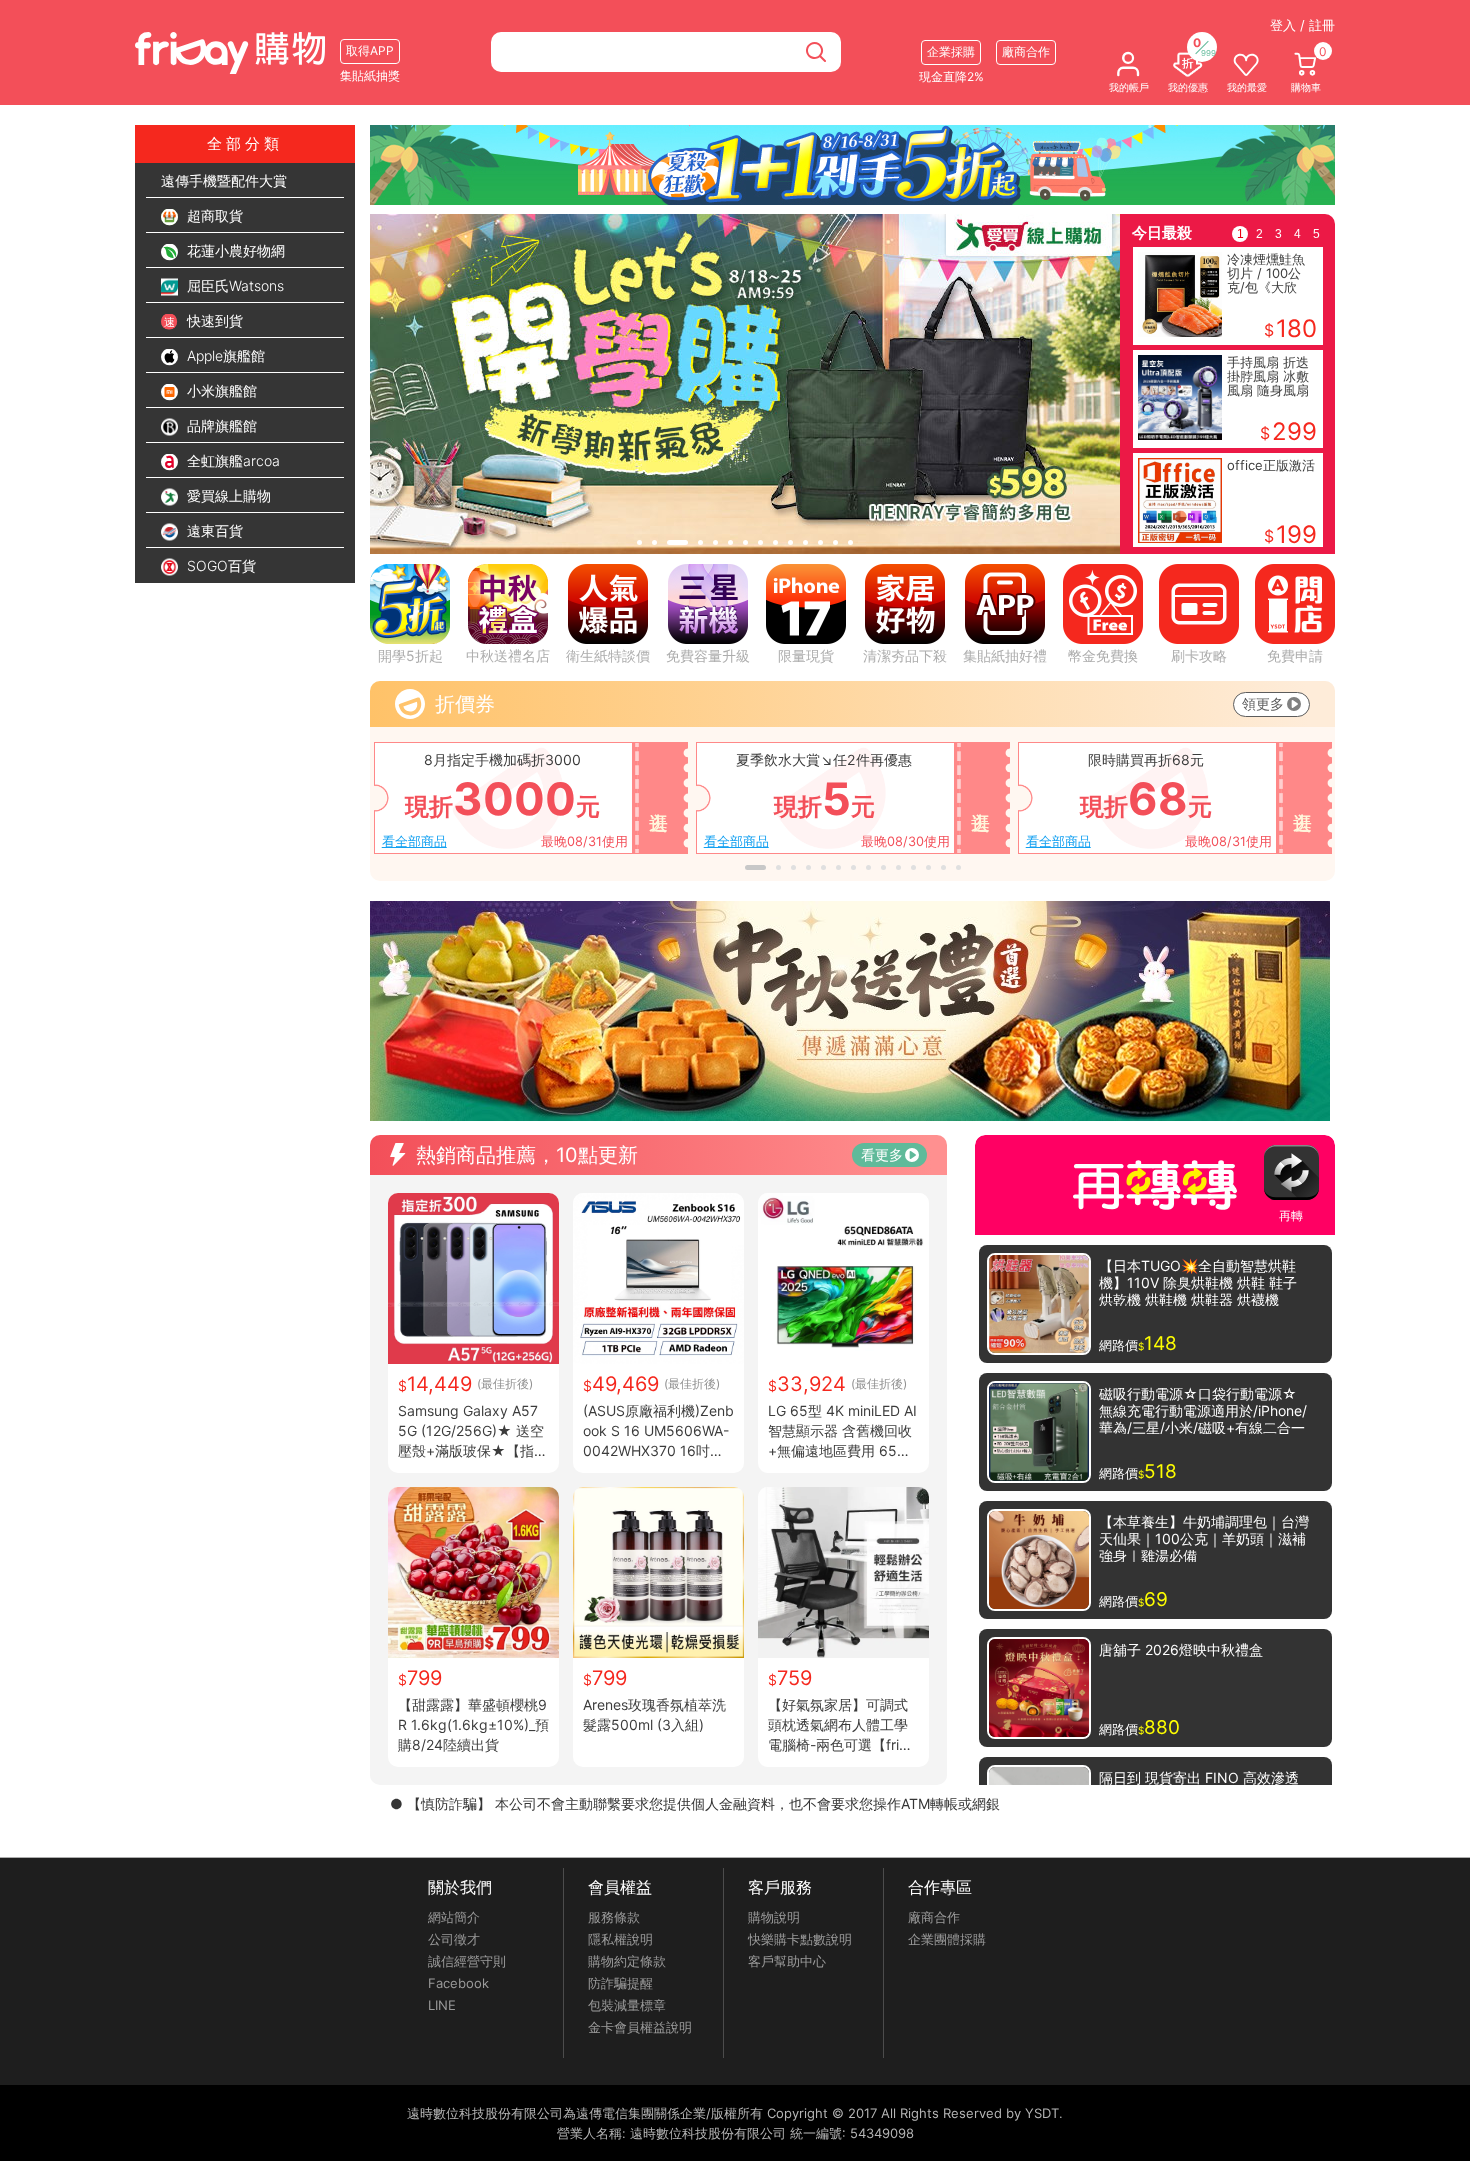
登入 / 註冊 (1302, 25)
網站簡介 (454, 1917)
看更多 (882, 1154)
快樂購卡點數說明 (800, 1939)
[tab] (639, 542)
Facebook (458, 1983)
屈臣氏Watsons (233, 285)
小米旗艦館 (220, 390)
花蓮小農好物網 (234, 250)
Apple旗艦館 (224, 355)
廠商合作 (934, 1917)
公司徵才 (454, 1939)
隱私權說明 (620, 1939)
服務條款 (614, 1917)
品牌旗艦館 (220, 425)
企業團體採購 (947, 1939)
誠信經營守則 (467, 1961)
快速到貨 (213, 320)
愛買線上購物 (227, 495)
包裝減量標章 (627, 2005)
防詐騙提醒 (620, 1983)
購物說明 (774, 1917)
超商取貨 (213, 215)
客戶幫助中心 (787, 1961)
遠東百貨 (213, 530)
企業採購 (951, 51)
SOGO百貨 (219, 565)
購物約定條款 (627, 1961)
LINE (442, 2005)
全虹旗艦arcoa (231, 460)
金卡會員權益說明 (640, 2027)
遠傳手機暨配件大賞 (224, 180)
